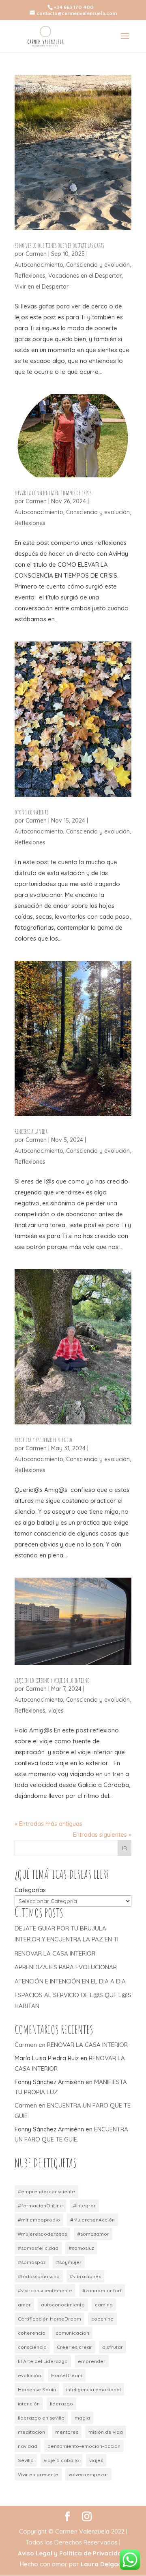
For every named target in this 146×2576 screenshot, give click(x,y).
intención (29, 2404)
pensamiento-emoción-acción (84, 2446)
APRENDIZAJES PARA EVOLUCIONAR (66, 1967)
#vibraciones (85, 2276)
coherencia (32, 2333)
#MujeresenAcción (92, 2220)
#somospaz (32, 2262)
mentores (67, 2432)
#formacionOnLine (40, 2206)
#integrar (84, 2206)
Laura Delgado (103, 2564)
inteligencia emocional (93, 2389)
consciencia (32, 2347)
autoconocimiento (63, 2305)
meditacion (31, 2432)
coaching (102, 2319)
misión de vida (106, 2432)
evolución (29, 2375)
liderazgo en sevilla (41, 2418)
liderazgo (61, 2404)
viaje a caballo (61, 2460)
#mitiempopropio (39, 2220)
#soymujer (69, 2262)
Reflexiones (30, 276)
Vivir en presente (38, 2474)
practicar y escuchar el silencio (43, 1440)
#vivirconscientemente (45, 2290)
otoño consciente (31, 812)
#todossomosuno (39, 2276)
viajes (56, 1711)
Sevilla (26, 2460)
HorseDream (67, 2375)
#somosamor (93, 2234)
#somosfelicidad (38, 2248)
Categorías (30, 1890)
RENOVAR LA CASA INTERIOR (55, 1953)
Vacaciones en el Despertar (85, 276)
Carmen (36, 254)
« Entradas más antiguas (48, 1824)
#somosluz (81, 2248)
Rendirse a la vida (31, 1131)
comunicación (72, 2333)
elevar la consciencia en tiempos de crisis (53, 493)
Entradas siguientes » (102, 1834)
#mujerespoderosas (42, 2234)
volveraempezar (88, 2474)
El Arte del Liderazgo (43, 2361)
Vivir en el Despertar (42, 287)
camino (104, 2305)
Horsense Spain (37, 2389)
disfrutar (113, 2347)
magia (82, 2418)
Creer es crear (74, 2347)
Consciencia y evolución (98, 265)
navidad (28, 2446)
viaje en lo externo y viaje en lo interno (52, 1680)
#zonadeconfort (102, 2290)
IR (125, 1848)
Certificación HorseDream (49, 2319)
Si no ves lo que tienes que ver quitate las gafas (59, 245)
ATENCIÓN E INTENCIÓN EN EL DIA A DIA (70, 1981)
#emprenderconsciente (46, 2191)
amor (24, 2305)
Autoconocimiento (39, 265)
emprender (92, 2361)
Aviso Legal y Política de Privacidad (72, 2553)
